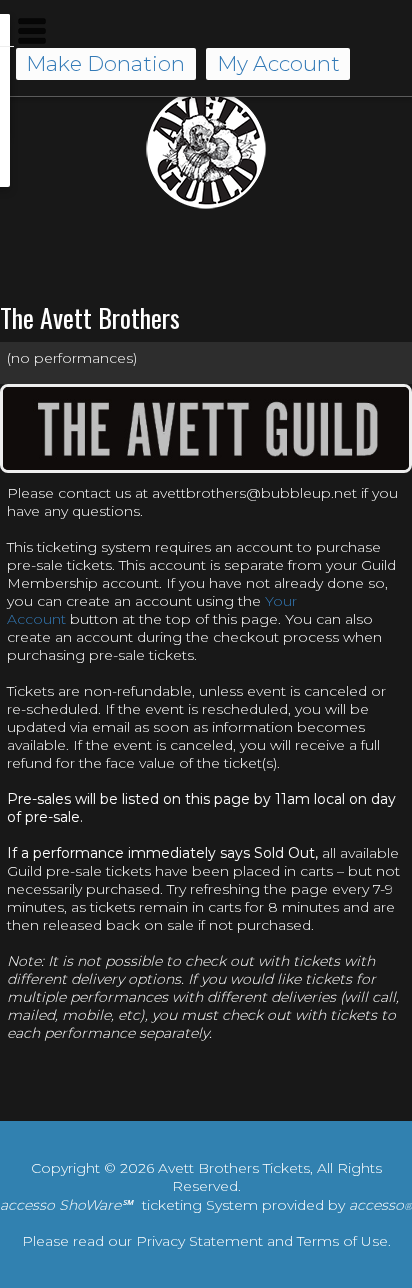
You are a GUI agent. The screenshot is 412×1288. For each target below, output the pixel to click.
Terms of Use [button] (342, 1241)
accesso (380, 1205)
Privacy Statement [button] (199, 1241)
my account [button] (278, 63)
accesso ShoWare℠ (66, 1205)
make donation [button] (105, 63)
